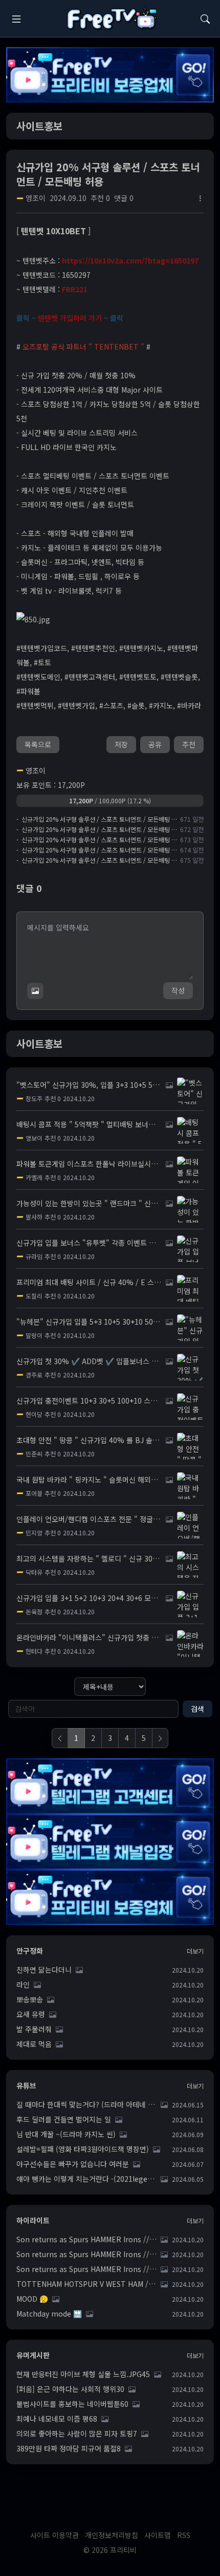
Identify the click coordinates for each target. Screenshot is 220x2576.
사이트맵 (158, 2535)
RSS (184, 2535)
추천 (189, 744)
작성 (178, 990)
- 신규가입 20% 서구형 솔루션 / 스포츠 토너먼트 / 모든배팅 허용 (97, 819)
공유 (155, 744)
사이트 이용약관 (54, 2535)
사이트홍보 (39, 126)
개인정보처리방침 (112, 2535)
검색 (197, 1709)
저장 (121, 744)
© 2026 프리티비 (110, 2550)
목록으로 (38, 744)
